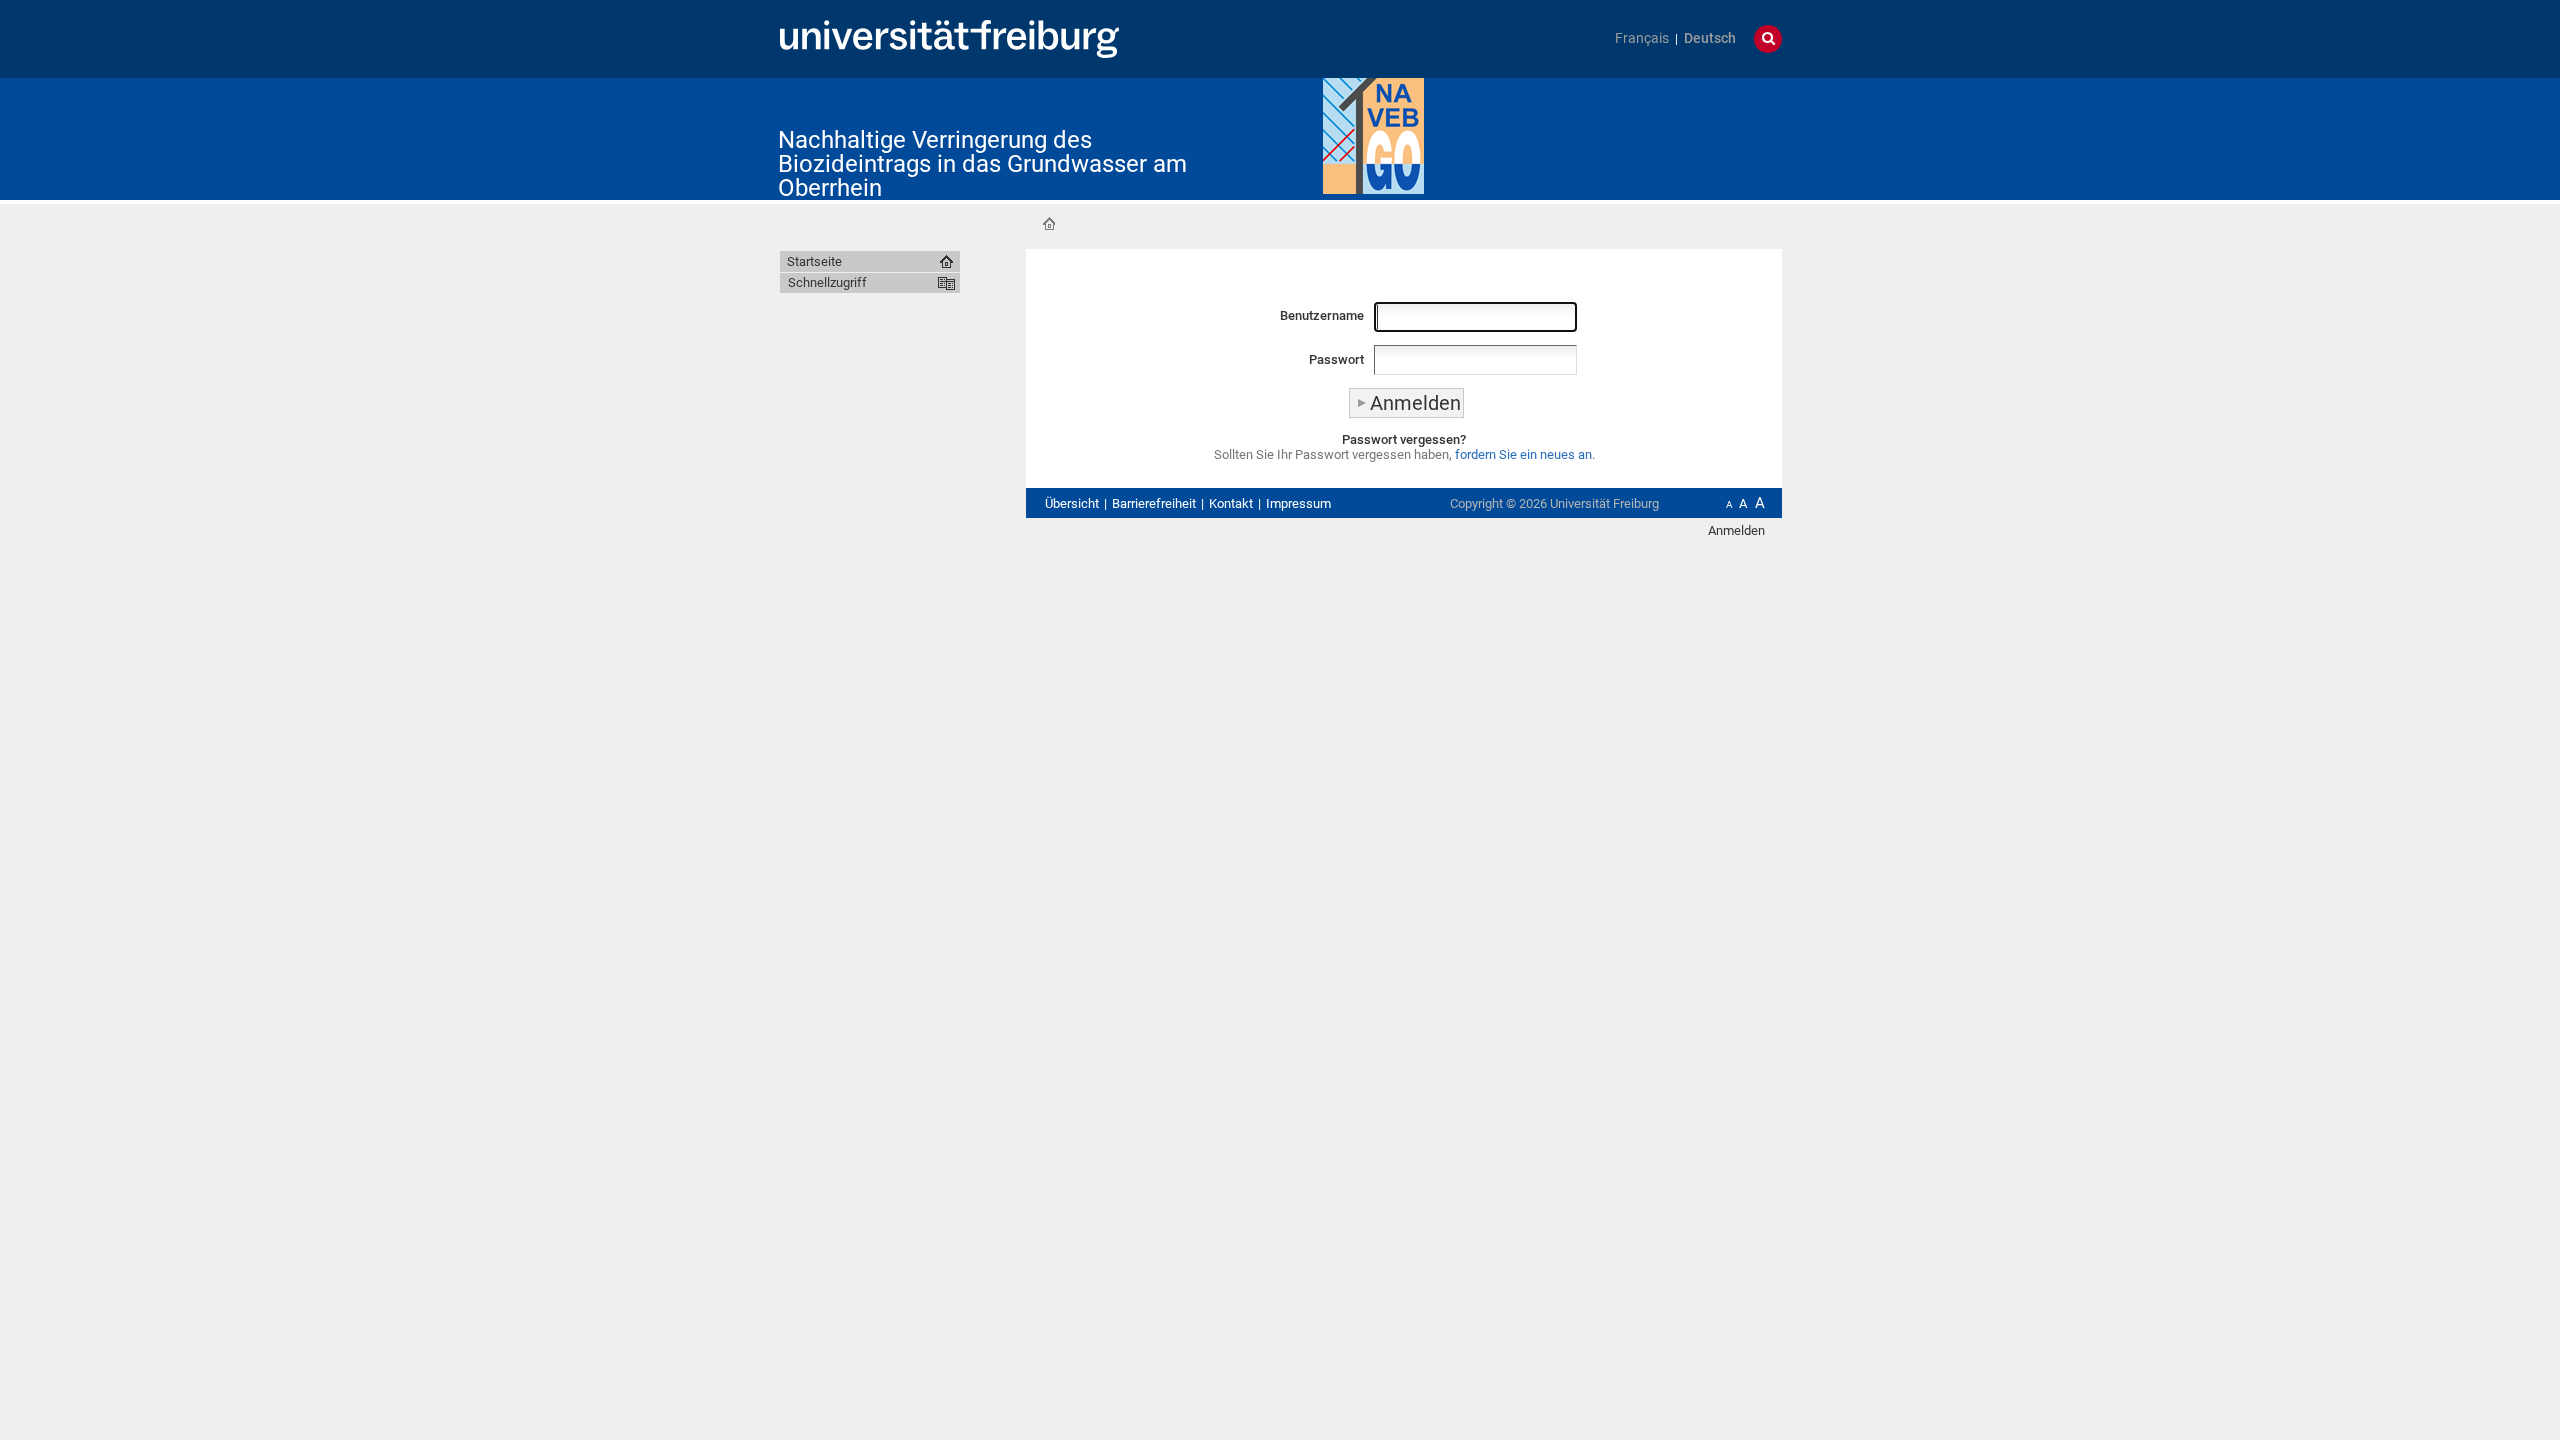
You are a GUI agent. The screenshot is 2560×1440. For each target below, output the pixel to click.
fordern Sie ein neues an (1523, 454)
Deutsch (1710, 38)
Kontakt (1231, 503)
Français (1642, 38)
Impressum (1298, 503)
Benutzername (1322, 315)
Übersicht (1072, 503)
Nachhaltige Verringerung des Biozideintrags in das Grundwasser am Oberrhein (982, 164)
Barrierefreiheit (1154, 503)
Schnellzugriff (827, 282)
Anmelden (1736, 530)
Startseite (1049, 224)
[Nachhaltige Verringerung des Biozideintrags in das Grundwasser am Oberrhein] (1373, 134)
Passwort (1336, 359)
